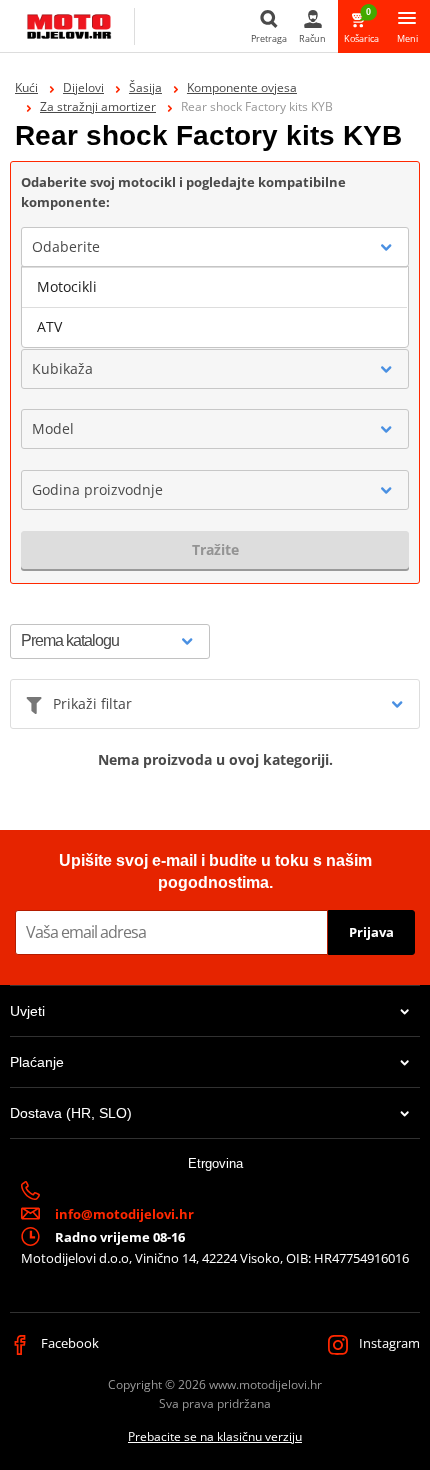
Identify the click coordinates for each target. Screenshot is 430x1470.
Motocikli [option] (67, 286)
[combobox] (215, 247)
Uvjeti (27, 1011)
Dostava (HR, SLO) (71, 1113)
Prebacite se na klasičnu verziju (215, 1436)
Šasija (145, 87)
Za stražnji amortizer (98, 106)
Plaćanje (37, 1062)
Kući (26, 87)
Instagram (388, 1343)
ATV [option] (49, 326)
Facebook (68, 1343)
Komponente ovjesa (242, 87)
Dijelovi (83, 87)
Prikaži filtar (92, 703)
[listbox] (215, 307)
